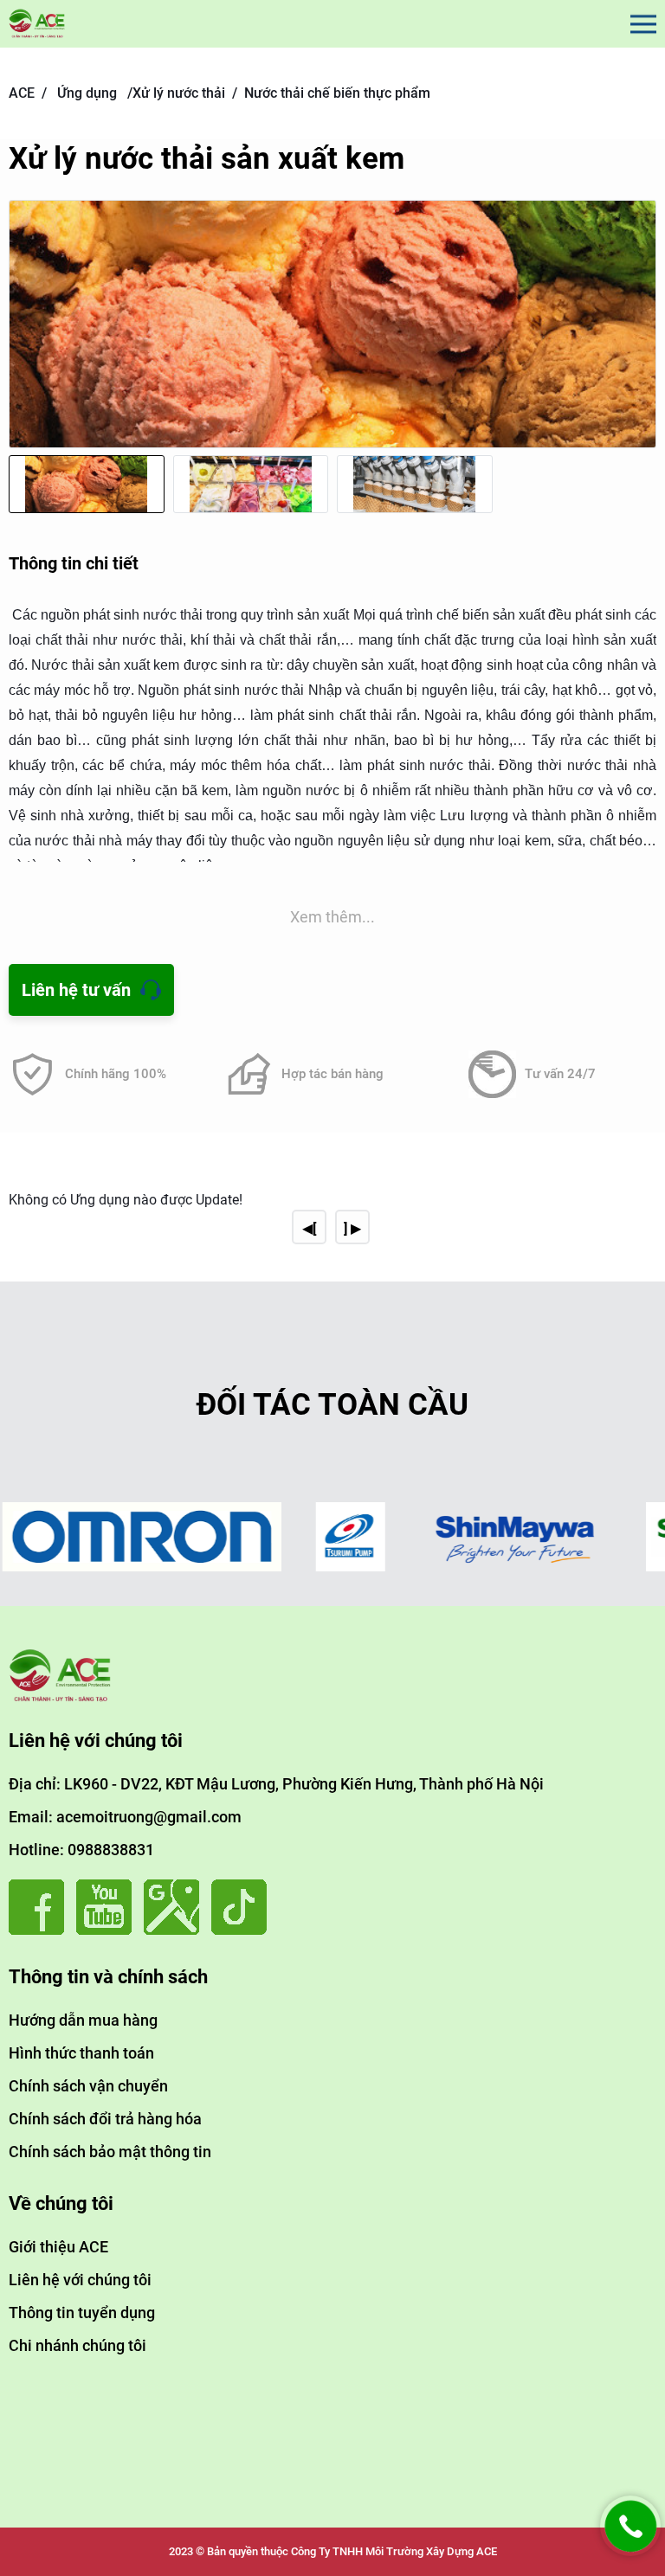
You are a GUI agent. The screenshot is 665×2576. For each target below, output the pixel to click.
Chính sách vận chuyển (88, 2086)
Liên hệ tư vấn (76, 990)
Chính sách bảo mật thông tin (110, 2152)
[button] (639, 340)
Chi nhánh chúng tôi (77, 2345)
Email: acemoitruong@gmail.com (125, 1817)
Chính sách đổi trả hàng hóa (105, 2119)
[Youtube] (108, 1930)
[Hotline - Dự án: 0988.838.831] (630, 2551)
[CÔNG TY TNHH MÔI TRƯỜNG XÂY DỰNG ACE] (37, 24)
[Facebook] (41, 1930)
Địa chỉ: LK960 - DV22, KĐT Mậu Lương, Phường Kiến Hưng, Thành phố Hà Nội (276, 1784)
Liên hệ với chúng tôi (80, 2280)
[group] (332, 324)
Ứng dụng (87, 93)
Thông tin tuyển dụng (82, 2313)
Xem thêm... (332, 917)
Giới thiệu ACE (58, 2247)
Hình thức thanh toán (81, 2053)
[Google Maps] (176, 1930)
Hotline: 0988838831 (81, 1850)
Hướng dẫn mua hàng (83, 2020)
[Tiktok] (243, 1930)
